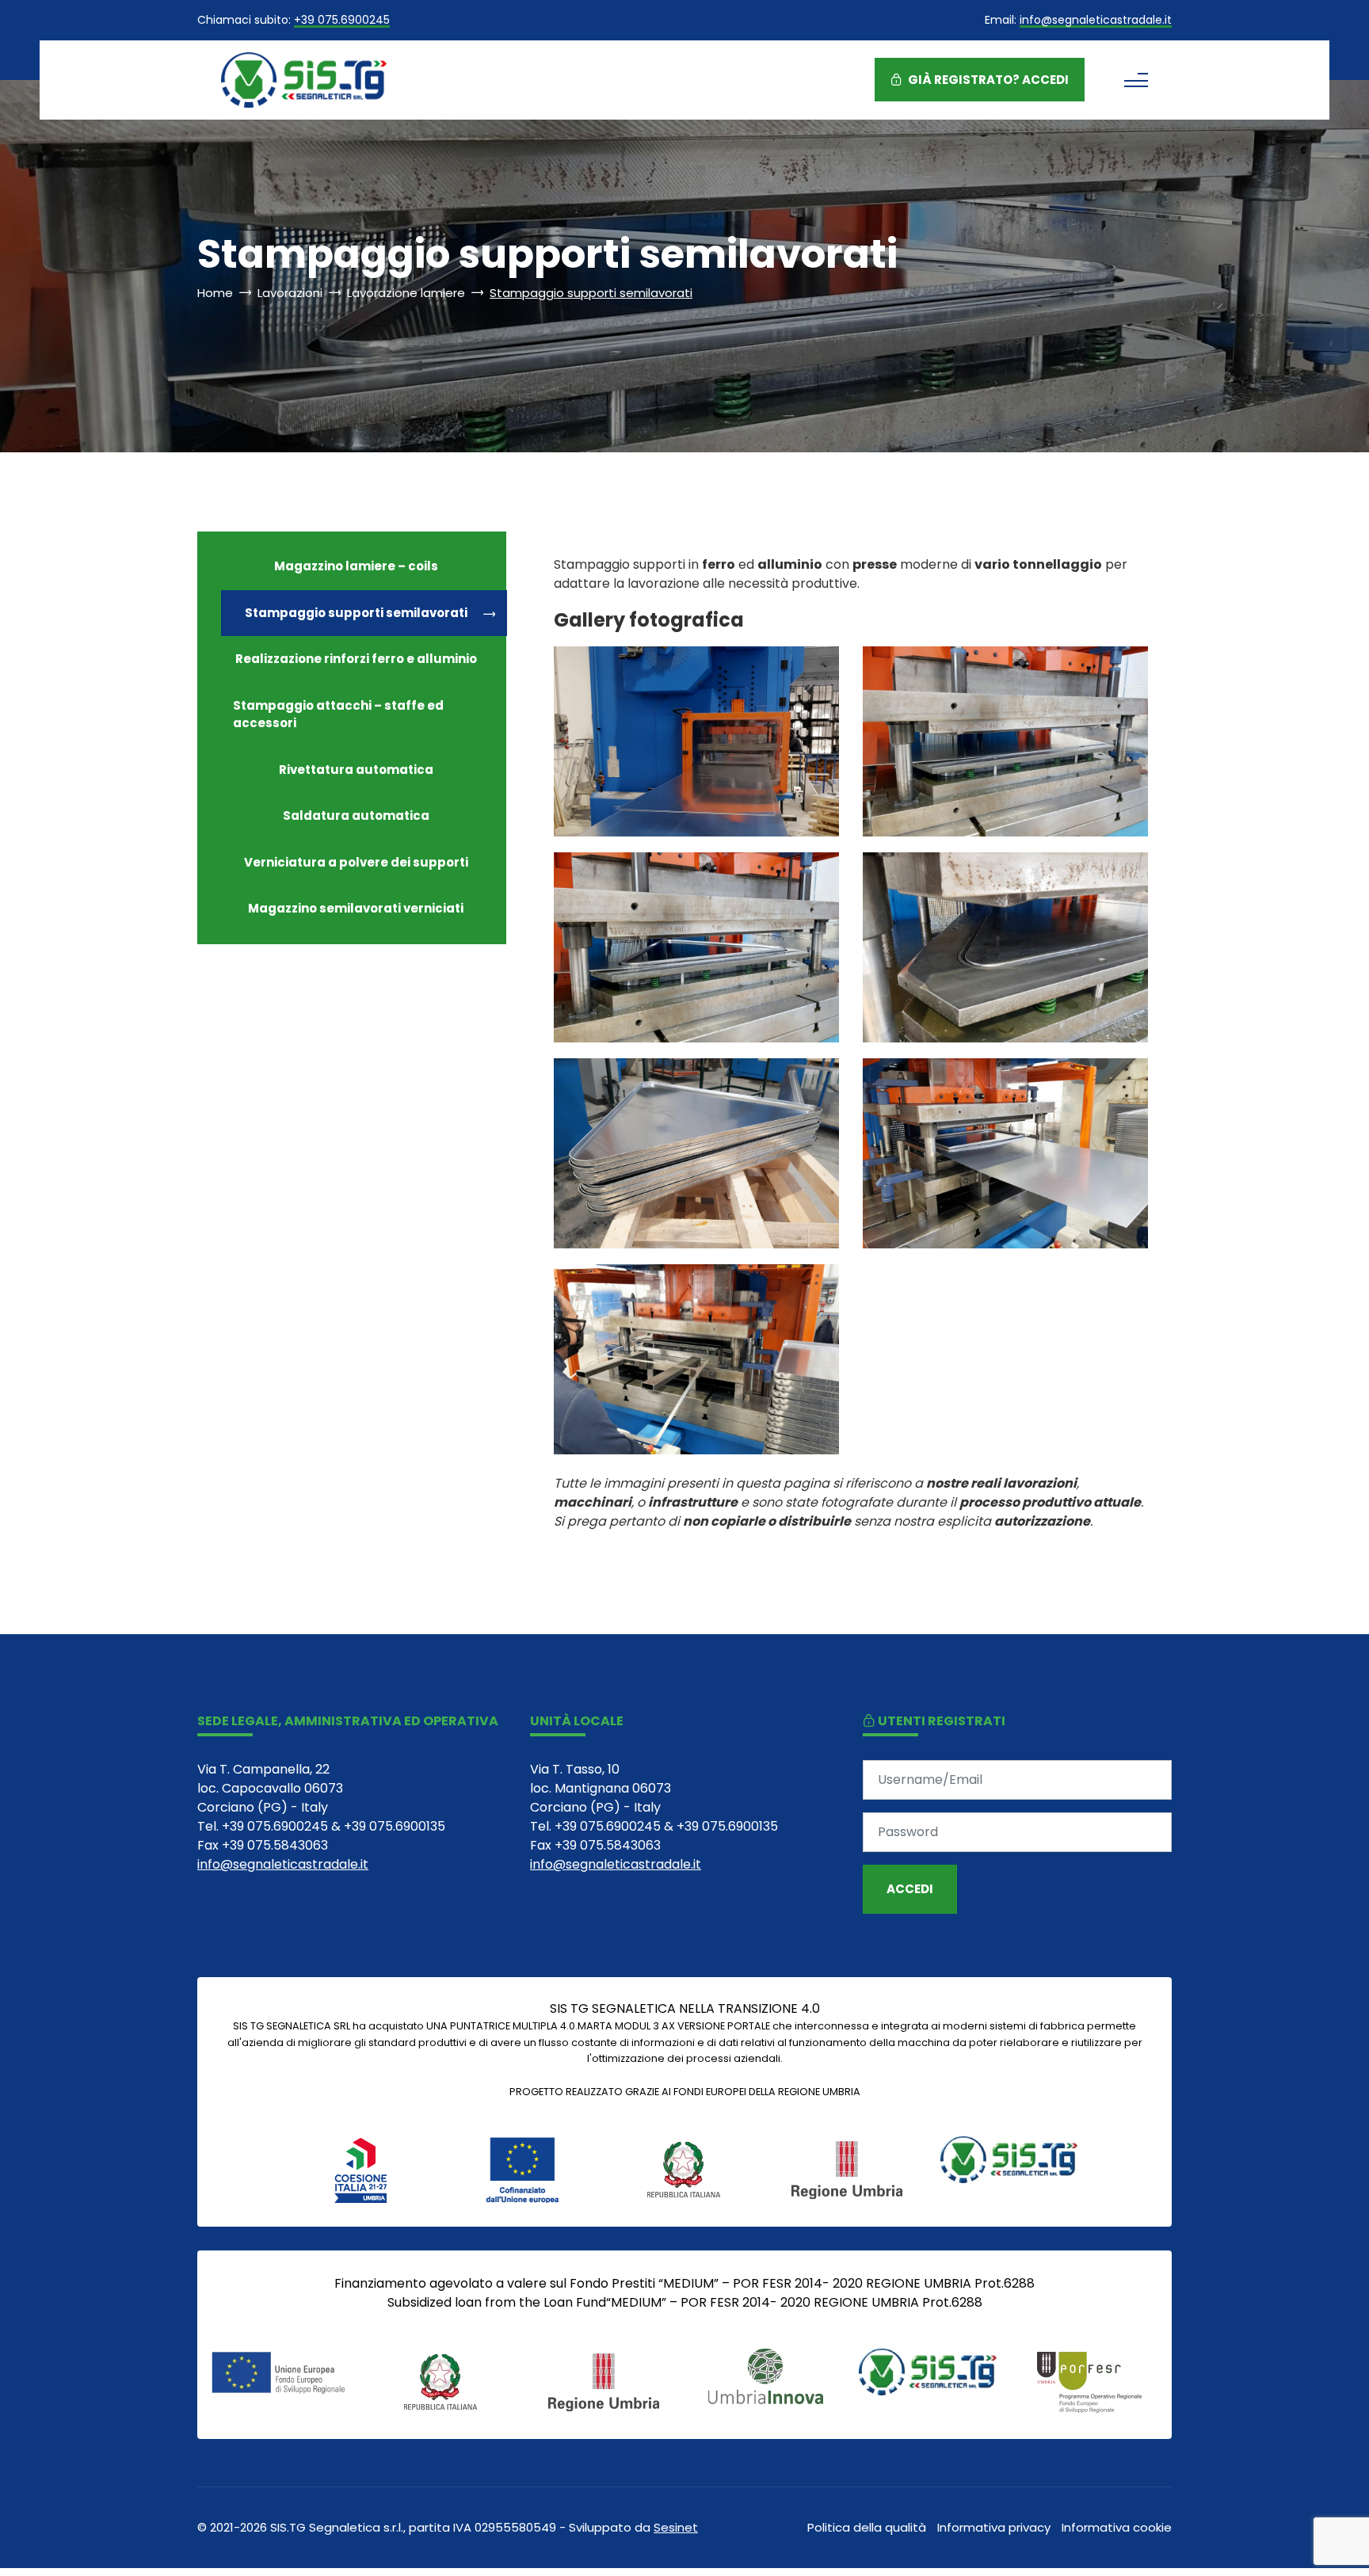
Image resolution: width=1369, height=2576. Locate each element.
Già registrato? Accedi (987, 80)
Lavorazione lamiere (406, 293)
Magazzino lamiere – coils (356, 566)
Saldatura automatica (356, 815)
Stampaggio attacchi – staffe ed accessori (338, 714)
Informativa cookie (1117, 2527)
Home (215, 293)
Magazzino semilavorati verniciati (356, 908)
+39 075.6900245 (342, 21)
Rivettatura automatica (356, 770)
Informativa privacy (994, 2527)
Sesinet (676, 2527)
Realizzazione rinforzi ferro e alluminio (356, 659)
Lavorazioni (290, 293)
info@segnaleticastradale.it (1096, 21)
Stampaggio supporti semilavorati (356, 613)
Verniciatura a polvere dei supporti (356, 862)
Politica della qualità (867, 2527)
